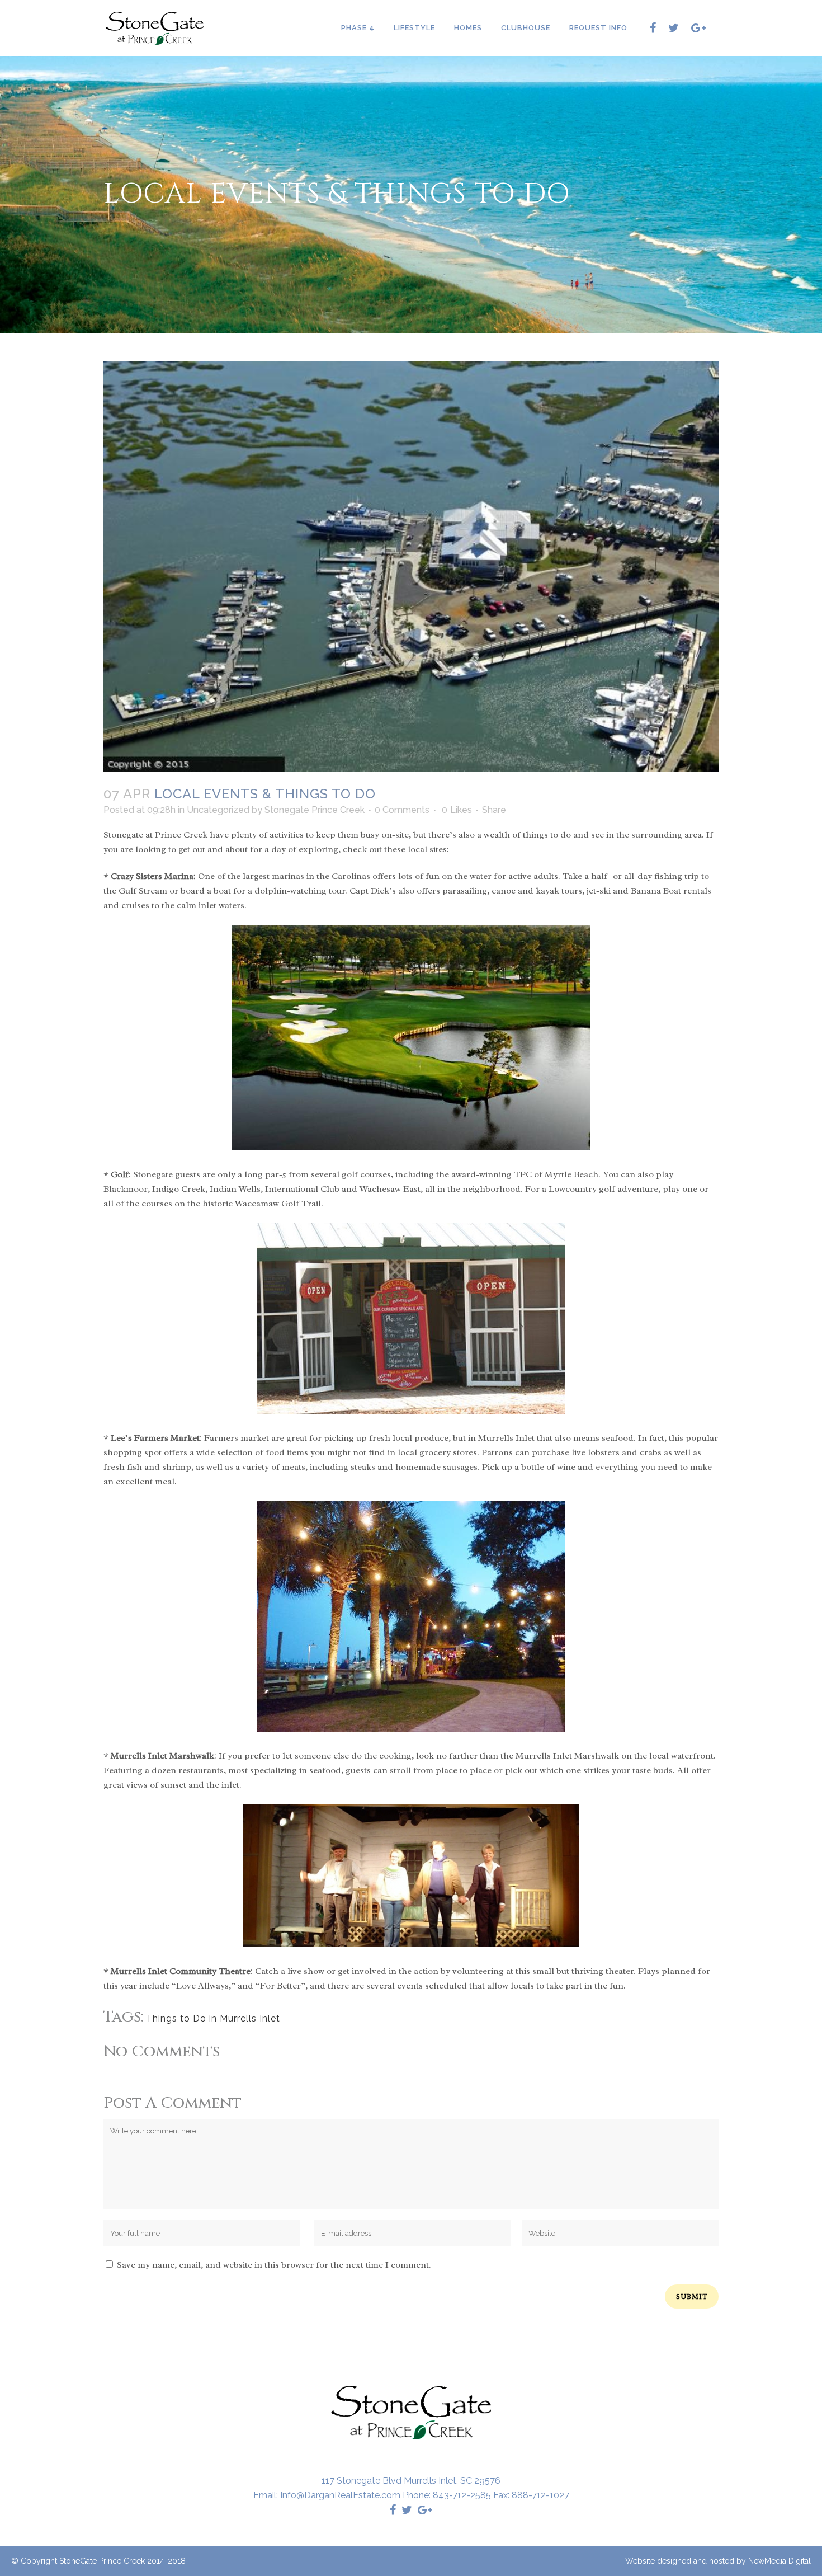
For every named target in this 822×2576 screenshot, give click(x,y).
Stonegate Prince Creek (315, 810)
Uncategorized (218, 810)
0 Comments (402, 810)
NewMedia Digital (780, 2561)
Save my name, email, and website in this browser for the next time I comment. (274, 2265)
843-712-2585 (462, 2495)
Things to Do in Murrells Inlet (213, 2018)
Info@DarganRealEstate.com (340, 2495)
